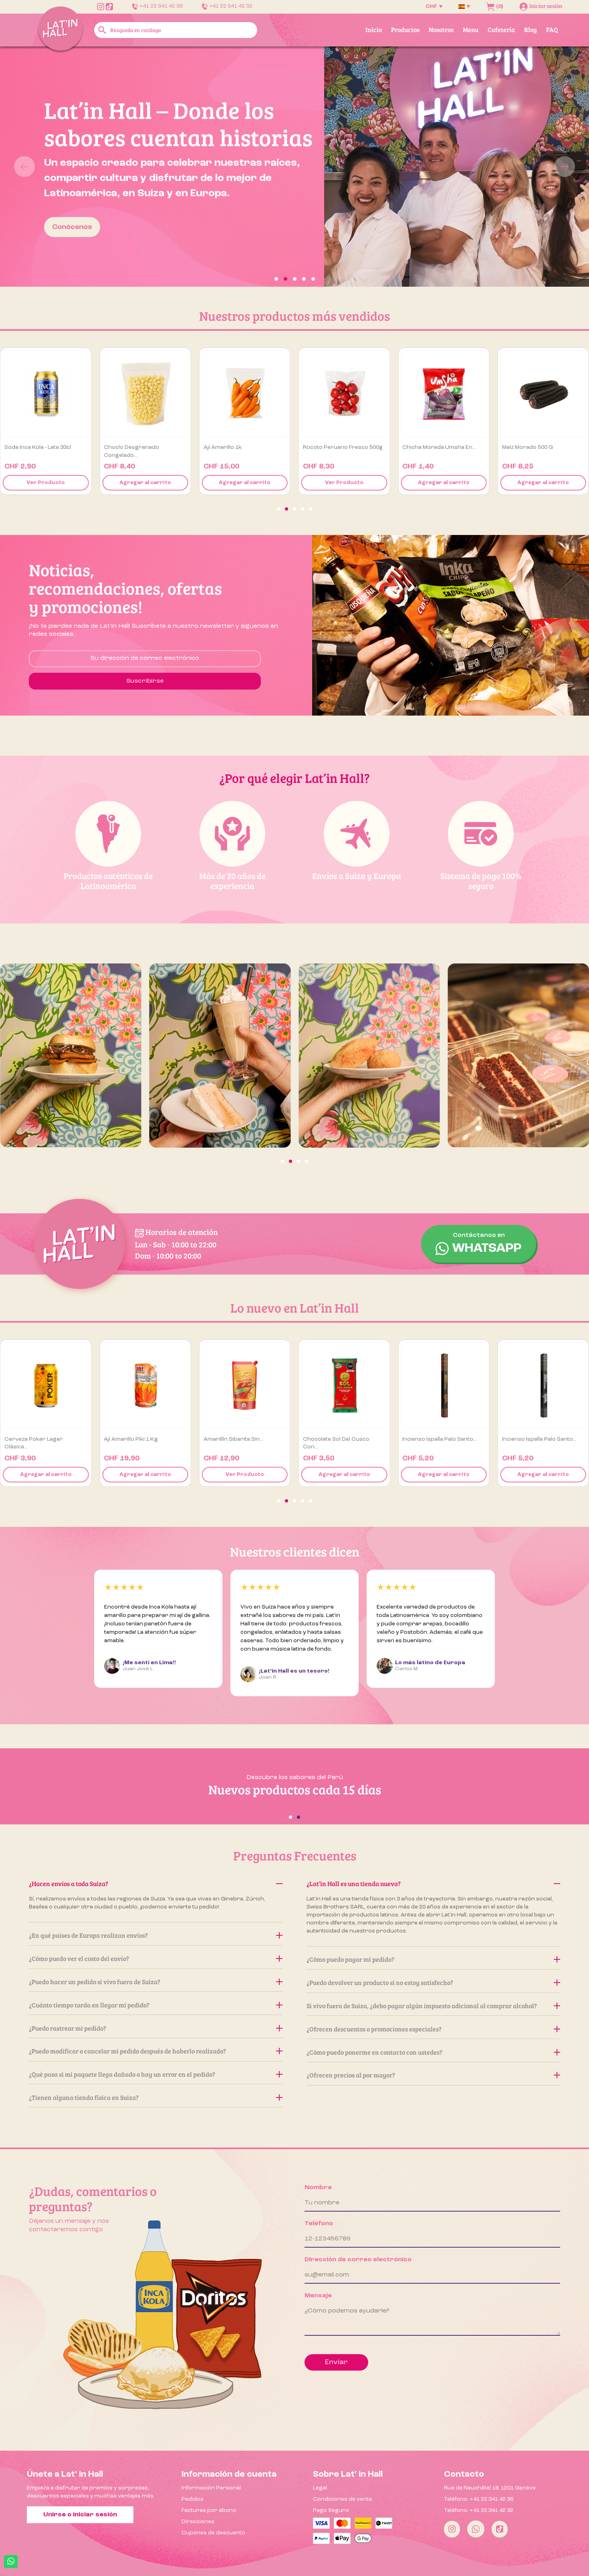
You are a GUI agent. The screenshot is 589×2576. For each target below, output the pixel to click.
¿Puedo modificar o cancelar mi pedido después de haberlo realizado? (127, 2051)
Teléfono (319, 2224)
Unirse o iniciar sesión (80, 2515)
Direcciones (198, 2522)
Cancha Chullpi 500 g (531, 447)
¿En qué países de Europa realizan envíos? (88, 1935)
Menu (471, 29)
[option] (294, 167)
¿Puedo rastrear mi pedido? (68, 2028)
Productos (405, 29)
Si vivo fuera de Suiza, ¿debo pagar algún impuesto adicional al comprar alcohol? (422, 2006)
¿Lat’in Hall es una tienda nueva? (354, 1883)
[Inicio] (61, 29)
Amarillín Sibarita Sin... (134, 1439)
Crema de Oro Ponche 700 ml (542, 1439)
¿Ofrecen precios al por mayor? (351, 2075)
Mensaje (318, 2296)
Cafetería (501, 29)
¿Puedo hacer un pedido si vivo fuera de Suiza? (95, 1982)
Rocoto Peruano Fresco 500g (243, 447)
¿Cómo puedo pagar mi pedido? (350, 1959)
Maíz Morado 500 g (428, 447)
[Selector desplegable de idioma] (464, 6)
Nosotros (441, 29)
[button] (44, 167)
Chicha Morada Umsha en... (340, 447)
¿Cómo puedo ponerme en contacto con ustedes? (374, 2052)
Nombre (318, 2188)
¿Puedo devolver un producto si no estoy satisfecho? (380, 1982)
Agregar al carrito (46, 483)
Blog (531, 29)
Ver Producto (245, 483)
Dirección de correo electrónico (358, 2260)
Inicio (374, 29)
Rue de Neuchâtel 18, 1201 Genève (490, 2488)
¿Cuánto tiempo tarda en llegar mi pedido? (89, 2005)
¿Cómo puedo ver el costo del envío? (79, 1958)
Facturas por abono (209, 2510)
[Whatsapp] (476, 2529)
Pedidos (193, 2499)
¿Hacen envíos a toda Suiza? (69, 1883)
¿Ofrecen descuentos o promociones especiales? (374, 2029)
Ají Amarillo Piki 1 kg (31, 1439)
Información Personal (211, 2488)
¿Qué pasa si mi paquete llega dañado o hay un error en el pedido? (122, 2074)
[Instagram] (452, 2529)
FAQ (552, 29)
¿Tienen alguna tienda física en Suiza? (84, 2097)
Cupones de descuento (213, 2533)
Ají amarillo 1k (123, 447)
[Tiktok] (500, 2529)
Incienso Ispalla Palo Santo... (340, 1439)
